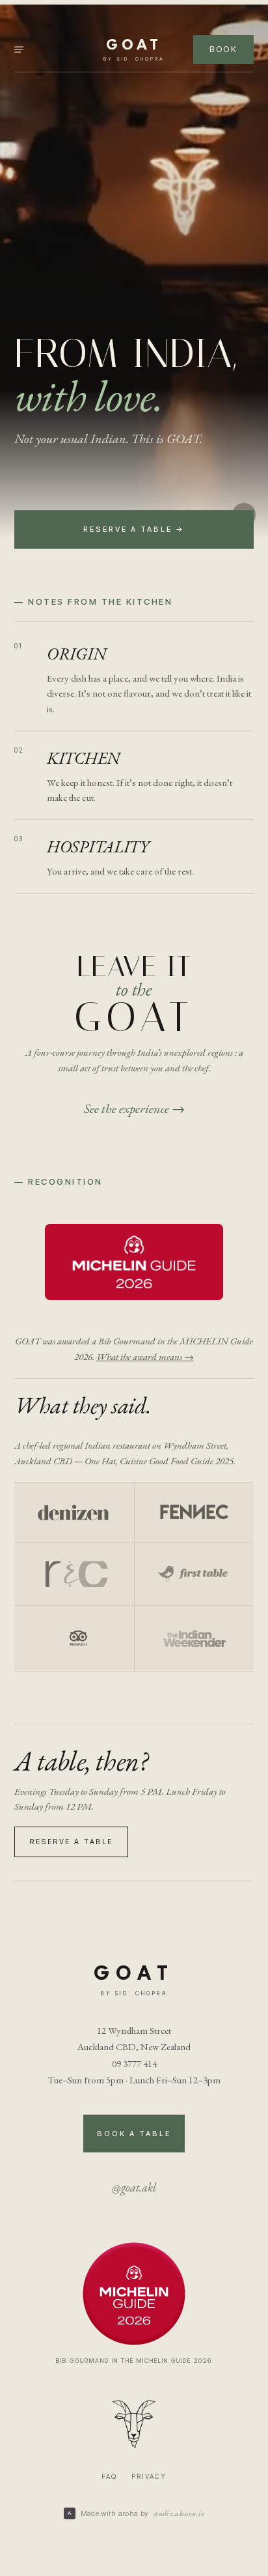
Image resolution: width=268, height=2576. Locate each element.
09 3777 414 (134, 2063)
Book (223, 49)
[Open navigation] (29, 50)
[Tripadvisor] (74, 1638)
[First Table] (194, 1574)
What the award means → (145, 1356)
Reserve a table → (134, 529)
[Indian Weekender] (194, 1638)
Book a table (134, 2134)
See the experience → (134, 1108)
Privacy (149, 2476)
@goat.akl (134, 2187)
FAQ (109, 2476)
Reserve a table (71, 1842)
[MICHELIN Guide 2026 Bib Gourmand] (134, 1264)
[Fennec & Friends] (194, 1512)
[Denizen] (74, 1512)
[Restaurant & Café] (74, 1574)
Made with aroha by (143, 2513)
